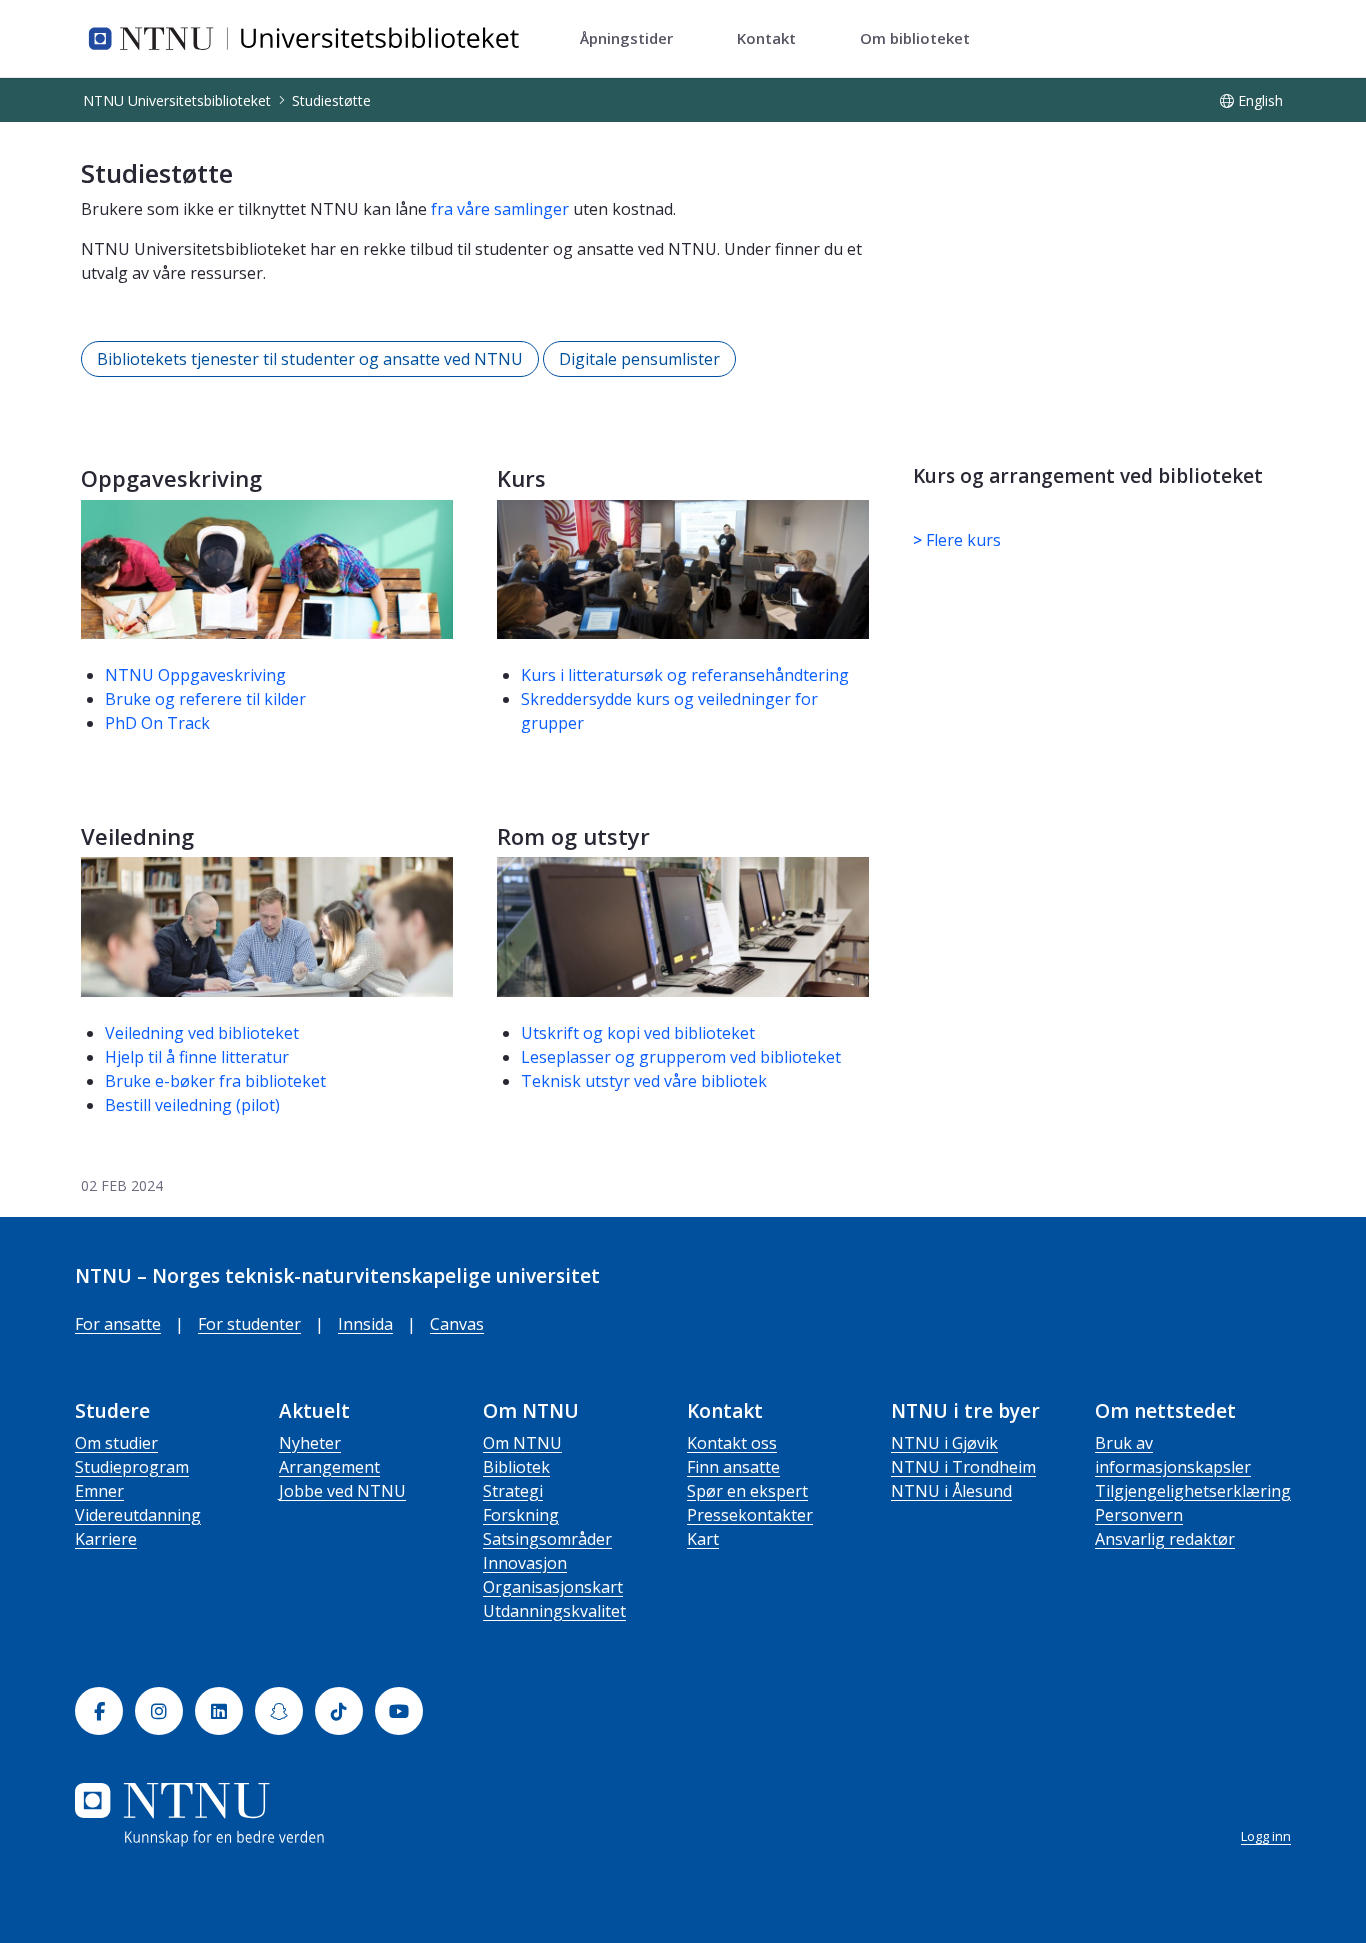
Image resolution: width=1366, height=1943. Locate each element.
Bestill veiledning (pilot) (192, 1105)
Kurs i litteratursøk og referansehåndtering (687, 675)
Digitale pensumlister (639, 359)
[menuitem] (626, 39)
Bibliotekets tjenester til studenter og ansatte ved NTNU (310, 359)
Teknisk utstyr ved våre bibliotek (644, 1081)
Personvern (1139, 1515)
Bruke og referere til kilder (205, 699)
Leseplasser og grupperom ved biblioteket (681, 1057)
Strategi (513, 1491)
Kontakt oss (732, 1443)
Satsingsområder (547, 1539)
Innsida (365, 1324)
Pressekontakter (750, 1515)
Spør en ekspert (747, 1491)
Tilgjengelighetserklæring (1193, 1491)
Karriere (106, 1539)
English (1260, 100)
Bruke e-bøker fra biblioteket (215, 1081)
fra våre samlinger (500, 209)
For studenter (249, 1324)
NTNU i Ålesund (951, 1491)
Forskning (521, 1515)
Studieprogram (132, 1467)
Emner (99, 1491)
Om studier (116, 1443)
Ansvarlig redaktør (1165, 1539)
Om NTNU (522, 1443)
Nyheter (310, 1443)
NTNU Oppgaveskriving (195, 675)
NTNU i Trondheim (963, 1467)
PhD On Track (157, 723)
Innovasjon (525, 1563)
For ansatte (118, 1324)
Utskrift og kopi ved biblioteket (638, 1033)
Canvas (457, 1324)
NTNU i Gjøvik (944, 1443)
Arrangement (329, 1467)
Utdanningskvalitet (554, 1611)
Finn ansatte (733, 1467)
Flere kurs (957, 540)
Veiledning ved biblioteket (202, 1033)
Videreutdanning (138, 1515)
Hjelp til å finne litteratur (197, 1057)
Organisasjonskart (553, 1587)
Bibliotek (516, 1467)
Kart (703, 1539)
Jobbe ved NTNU (342, 1491)
